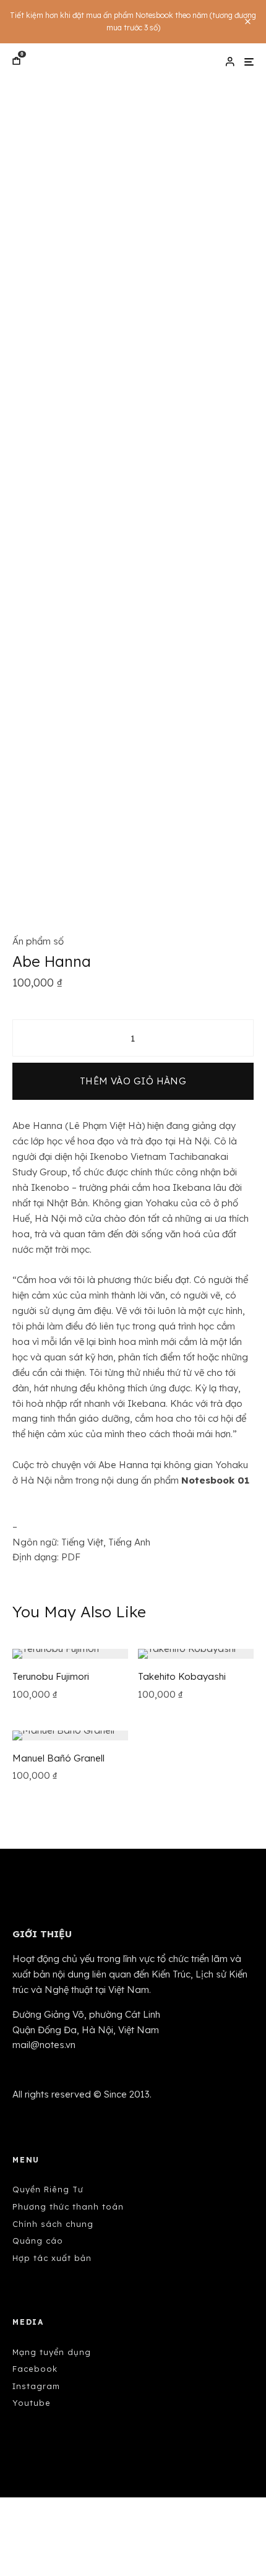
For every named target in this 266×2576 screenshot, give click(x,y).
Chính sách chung (53, 2224)
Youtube (32, 2403)
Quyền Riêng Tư (48, 2189)
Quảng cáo (38, 2241)
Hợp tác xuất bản (52, 2258)
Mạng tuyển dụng (52, 2352)
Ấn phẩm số (38, 941)
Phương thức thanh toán (68, 2206)
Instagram (36, 2386)
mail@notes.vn (44, 2045)
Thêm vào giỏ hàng (133, 1081)
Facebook (35, 2369)
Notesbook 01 (215, 1480)
